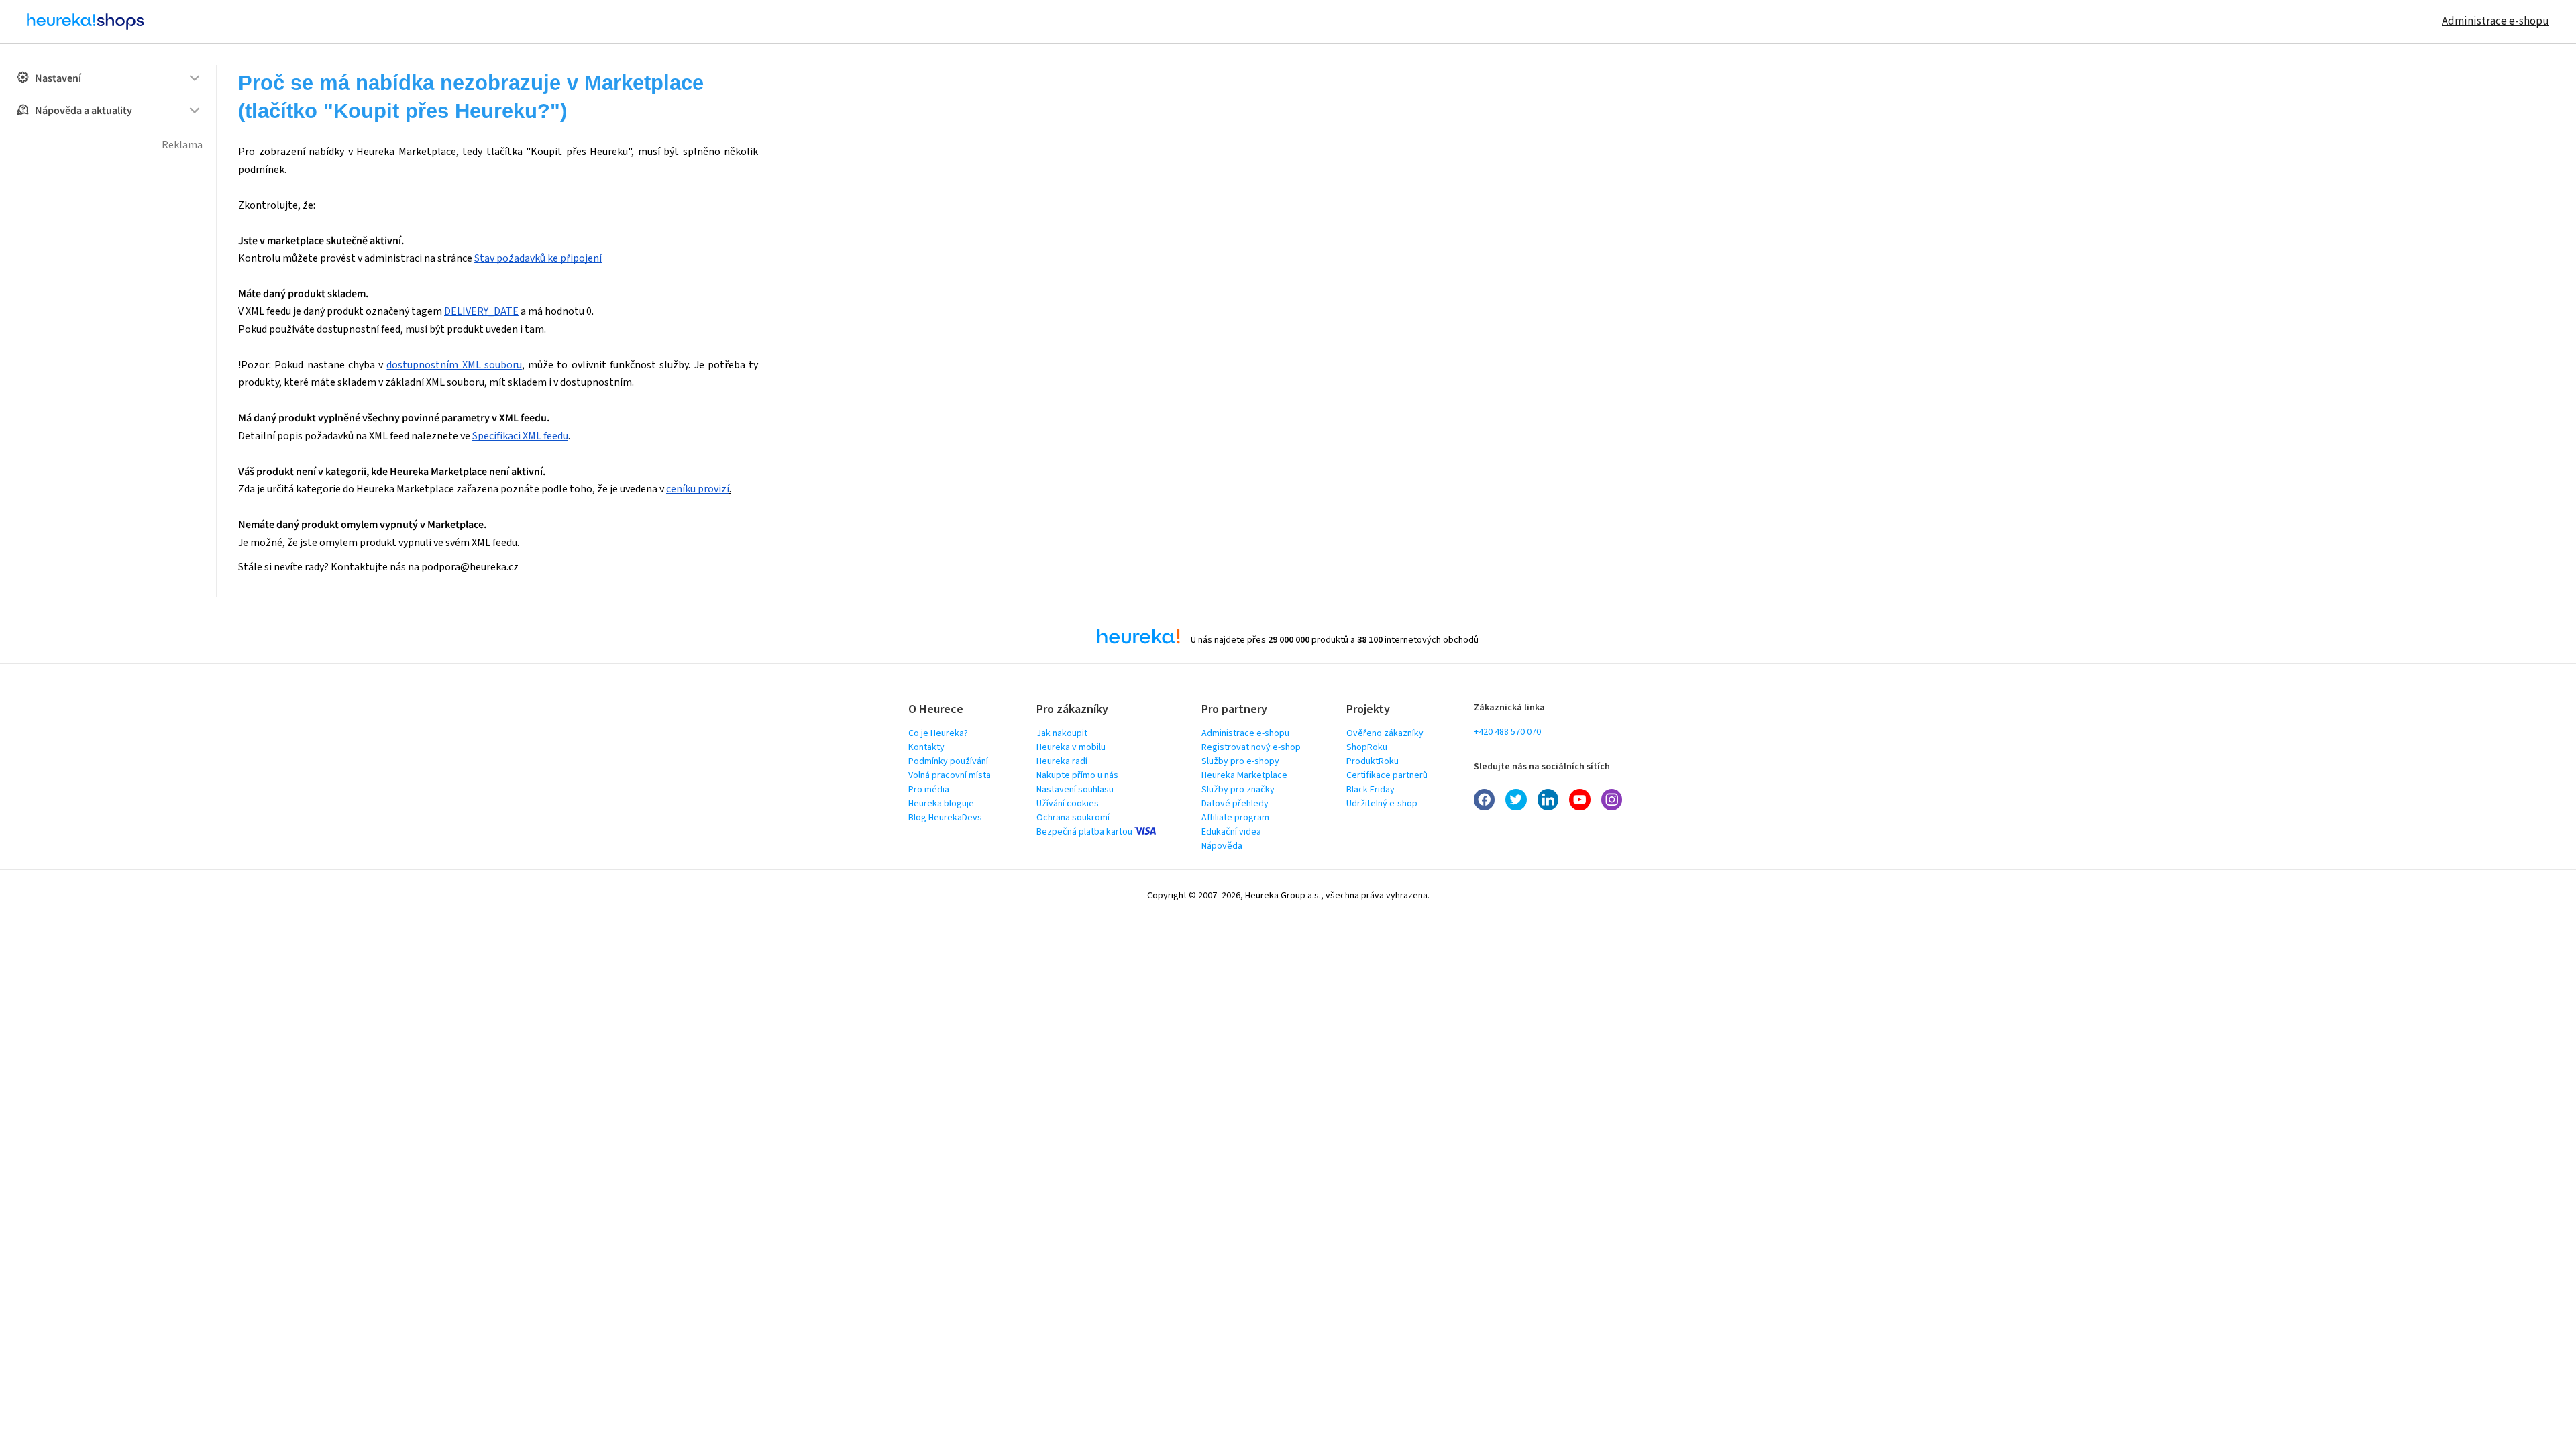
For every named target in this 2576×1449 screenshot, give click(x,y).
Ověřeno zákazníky (1385, 733)
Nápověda (1222, 846)
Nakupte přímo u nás (1077, 775)
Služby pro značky (1238, 790)
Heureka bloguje (941, 804)
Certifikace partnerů (1387, 775)
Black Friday (1371, 790)
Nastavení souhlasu (1075, 790)
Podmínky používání (948, 761)
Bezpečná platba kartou (1085, 832)
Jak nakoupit (1062, 733)
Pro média (929, 790)
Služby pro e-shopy (1240, 761)
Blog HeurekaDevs (945, 818)
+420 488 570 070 (1507, 732)
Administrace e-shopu (2495, 21)
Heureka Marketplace (1244, 775)
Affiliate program (1235, 818)
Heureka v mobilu (1071, 747)
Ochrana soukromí (1073, 818)
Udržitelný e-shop (1382, 804)
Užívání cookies (1068, 804)
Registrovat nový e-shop (1251, 747)
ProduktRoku (1373, 761)
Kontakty (926, 747)
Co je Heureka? (938, 733)
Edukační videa (1231, 832)
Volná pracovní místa (950, 775)
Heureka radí (1062, 761)
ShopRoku (1367, 747)
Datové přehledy (1235, 804)
